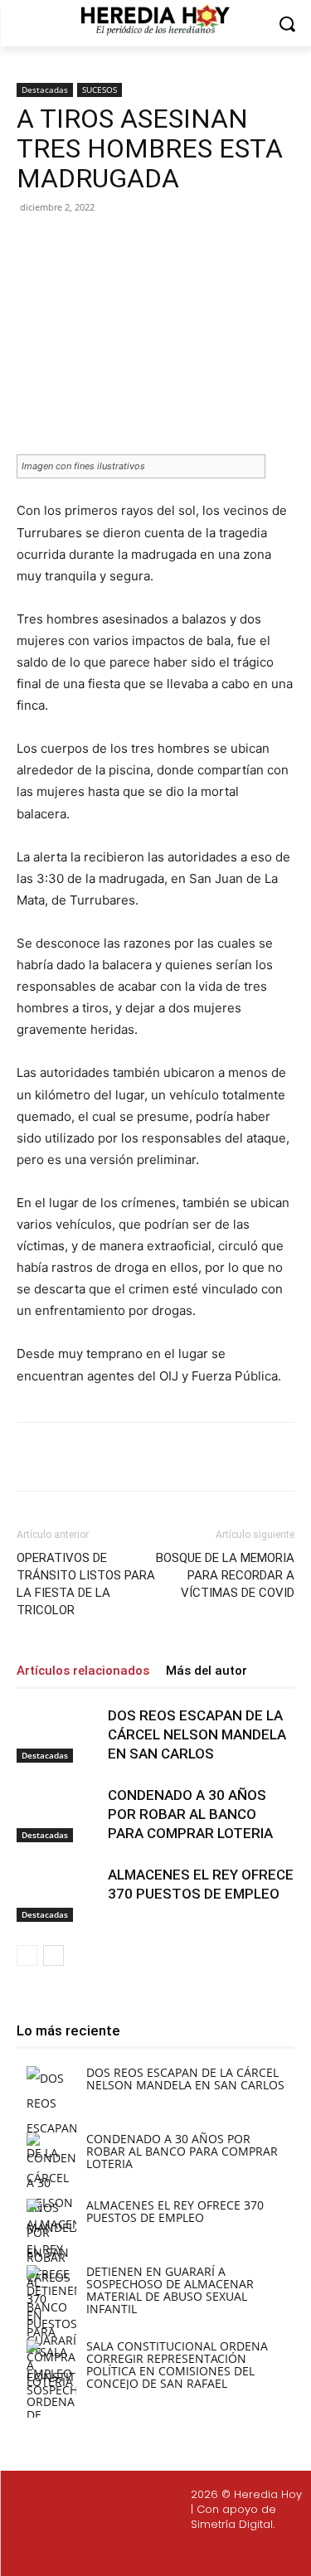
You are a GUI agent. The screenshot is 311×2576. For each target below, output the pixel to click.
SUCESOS (100, 90)
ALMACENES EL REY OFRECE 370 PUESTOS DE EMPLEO (175, 2211)
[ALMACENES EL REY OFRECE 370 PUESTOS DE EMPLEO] (58, 1894)
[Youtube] (198, 2552)
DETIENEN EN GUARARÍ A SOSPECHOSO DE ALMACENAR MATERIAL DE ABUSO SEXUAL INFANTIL (170, 2290)
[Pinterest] (162, 245)
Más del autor (207, 1671)
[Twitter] (159, 2552)
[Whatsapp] (238, 2552)
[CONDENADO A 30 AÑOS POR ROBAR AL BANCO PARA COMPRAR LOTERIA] (58, 1814)
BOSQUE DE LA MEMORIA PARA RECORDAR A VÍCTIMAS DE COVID (225, 1575)
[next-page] (53, 1955)
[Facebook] (85, 245)
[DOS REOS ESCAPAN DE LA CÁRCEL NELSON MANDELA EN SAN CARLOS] (58, 1735)
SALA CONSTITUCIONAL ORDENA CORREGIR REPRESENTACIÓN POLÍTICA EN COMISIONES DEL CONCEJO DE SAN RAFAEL (177, 2365)
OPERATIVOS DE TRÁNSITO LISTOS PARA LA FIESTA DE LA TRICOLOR (86, 1584)
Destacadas (45, 90)
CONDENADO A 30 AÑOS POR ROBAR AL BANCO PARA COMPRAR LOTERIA (190, 1814)
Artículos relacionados (83, 1671)
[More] (239, 245)
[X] (124, 245)
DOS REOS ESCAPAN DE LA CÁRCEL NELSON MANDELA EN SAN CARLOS (197, 1734)
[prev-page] (27, 1955)
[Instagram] (119, 2552)
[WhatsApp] (200, 245)
